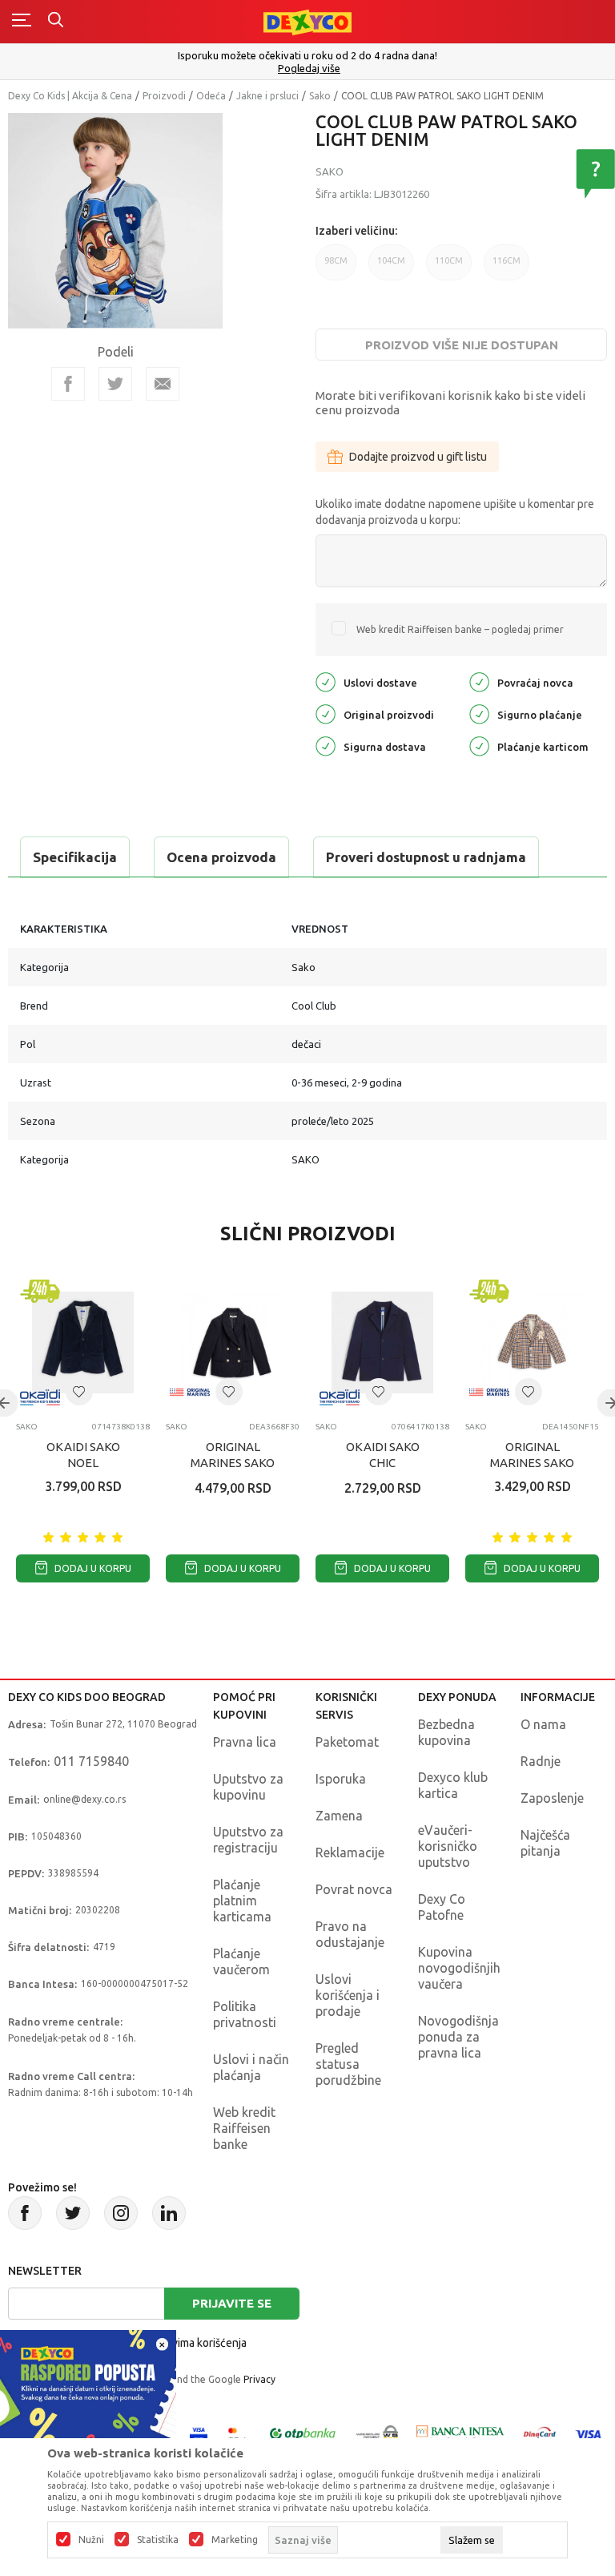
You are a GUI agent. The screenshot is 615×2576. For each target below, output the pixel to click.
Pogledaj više (309, 69)
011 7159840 (91, 1761)
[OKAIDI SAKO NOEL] (83, 1342)
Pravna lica (245, 1742)
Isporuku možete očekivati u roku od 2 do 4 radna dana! (307, 55)
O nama (543, 1724)
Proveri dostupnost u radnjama (426, 857)
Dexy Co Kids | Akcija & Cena (70, 96)
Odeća (211, 96)
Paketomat (347, 1742)
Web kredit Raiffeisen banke (244, 2128)
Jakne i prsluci (267, 96)
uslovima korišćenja (199, 2343)
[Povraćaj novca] (479, 681)
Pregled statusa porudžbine (348, 2064)
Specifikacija (75, 857)
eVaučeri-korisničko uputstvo (448, 1846)
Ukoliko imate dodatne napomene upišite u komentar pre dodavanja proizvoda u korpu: (455, 512)
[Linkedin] (169, 2213)
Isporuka (341, 1779)
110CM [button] (449, 268)
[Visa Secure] (199, 2433)
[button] (79, 1392)
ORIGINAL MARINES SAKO (233, 1455)
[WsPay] (377, 2433)
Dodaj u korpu (92, 1568)
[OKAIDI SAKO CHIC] (382, 1342)
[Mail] (163, 384)
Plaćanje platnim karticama (242, 1901)
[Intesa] (460, 2433)
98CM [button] (336, 268)
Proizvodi (164, 96)
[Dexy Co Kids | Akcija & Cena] (307, 21)
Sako (320, 96)
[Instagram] (121, 2213)
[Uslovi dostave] (326, 681)
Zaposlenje (552, 1798)
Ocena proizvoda (221, 857)
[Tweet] (115, 384)
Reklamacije (350, 1852)
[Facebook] (68, 384)
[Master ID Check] (237, 2433)
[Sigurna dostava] (326, 745)
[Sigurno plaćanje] (479, 713)
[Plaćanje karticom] (479, 745)
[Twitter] (73, 2213)
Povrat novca (354, 1889)
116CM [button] (506, 268)
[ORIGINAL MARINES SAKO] (233, 1342)
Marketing (235, 2540)
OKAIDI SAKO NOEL (83, 1455)
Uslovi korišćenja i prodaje (348, 1995)
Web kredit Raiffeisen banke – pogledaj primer (460, 629)
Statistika (158, 2540)
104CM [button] (391, 268)
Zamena (339, 1816)
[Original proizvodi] (326, 713)
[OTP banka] (303, 2433)
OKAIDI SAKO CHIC (383, 1455)
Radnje (541, 1761)
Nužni (91, 2540)
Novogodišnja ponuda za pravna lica (458, 2037)
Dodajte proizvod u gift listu (418, 457)
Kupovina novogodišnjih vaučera (459, 1968)
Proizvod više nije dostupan (462, 345)
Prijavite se (232, 2303)
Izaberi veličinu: (356, 231)
